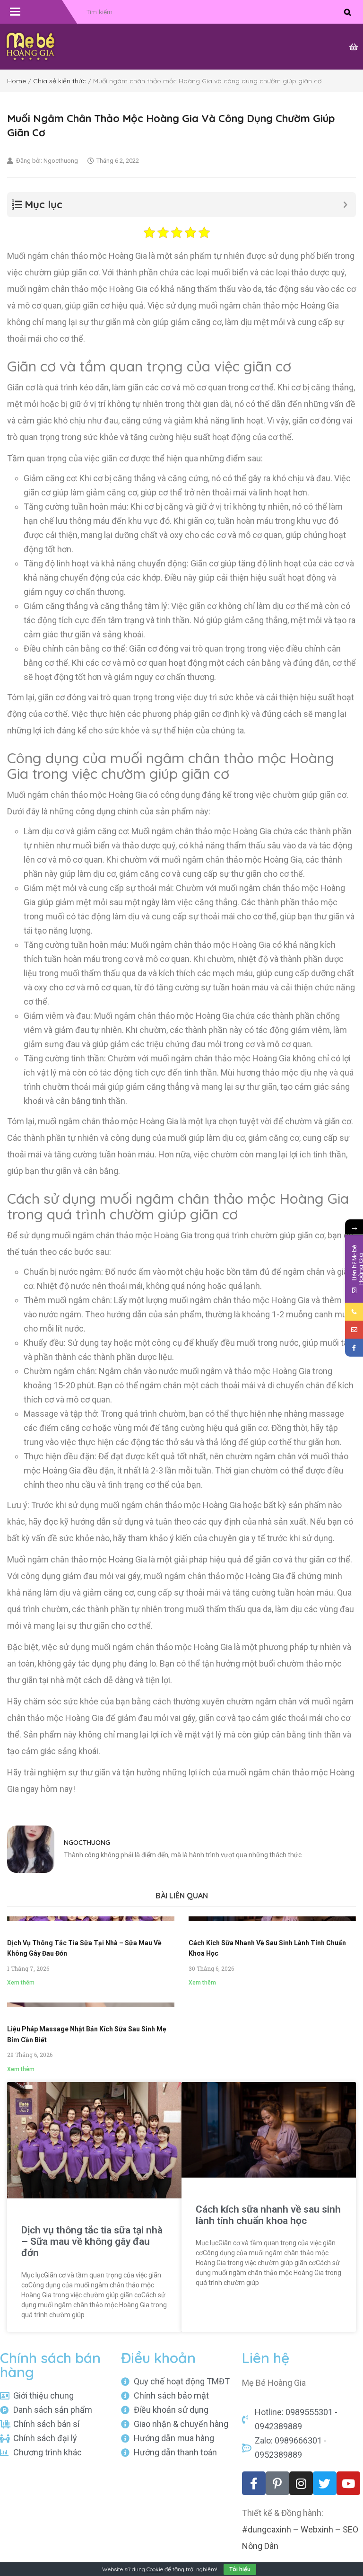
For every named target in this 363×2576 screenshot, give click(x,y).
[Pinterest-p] (277, 2483)
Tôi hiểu (240, 2569)
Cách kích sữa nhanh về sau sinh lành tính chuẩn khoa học (268, 2215)
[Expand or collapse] (345, 205)
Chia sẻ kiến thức (60, 81)
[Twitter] (325, 2483)
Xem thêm (21, 1983)
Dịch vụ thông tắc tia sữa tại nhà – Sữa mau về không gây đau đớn (92, 2241)
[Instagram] (301, 2483)
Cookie (155, 2569)
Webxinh (317, 2529)
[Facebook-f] (254, 2483)
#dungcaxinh (267, 2529)
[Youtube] (348, 2483)
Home (17, 81)
